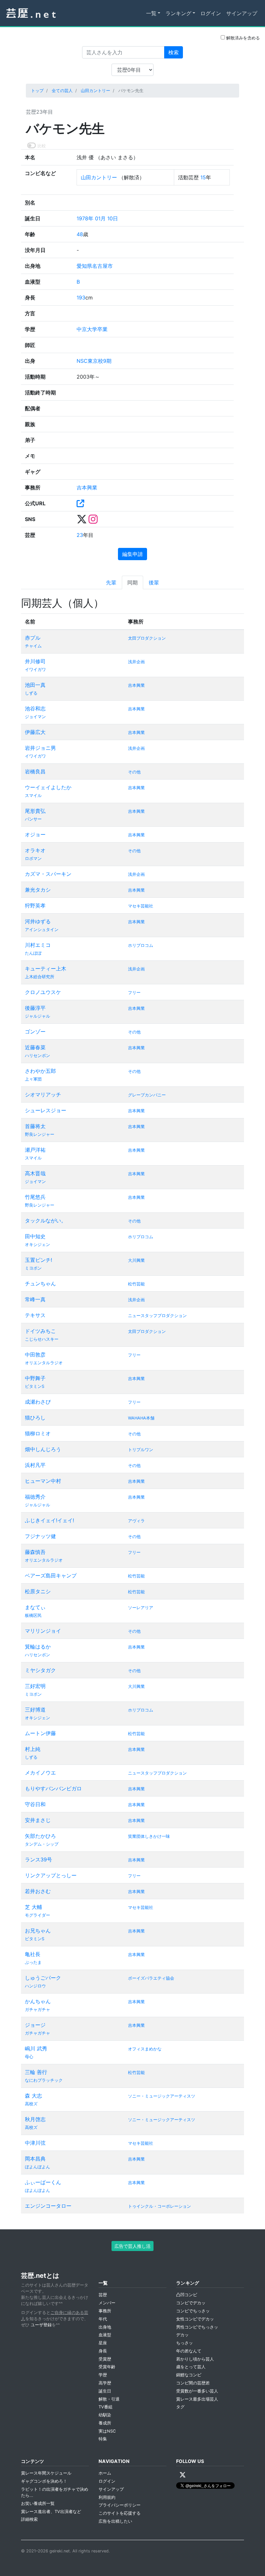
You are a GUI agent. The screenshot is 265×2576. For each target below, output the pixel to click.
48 (80, 234)
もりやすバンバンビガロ (53, 1788)
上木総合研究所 (40, 977)
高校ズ (31, 2104)
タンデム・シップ (42, 1844)
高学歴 (105, 2383)
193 (81, 298)
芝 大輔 (33, 1907)
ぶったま (33, 1962)
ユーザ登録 (41, 2325)
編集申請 (132, 554)
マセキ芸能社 (141, 906)
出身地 (105, 2327)
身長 (103, 2351)
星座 (103, 2343)
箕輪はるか (38, 1647)
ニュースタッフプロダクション (157, 1316)
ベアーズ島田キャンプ (51, 1576)
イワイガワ (35, 670)
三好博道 (35, 1710)
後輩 (154, 582)
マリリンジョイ (43, 1631)
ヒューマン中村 (43, 1481)
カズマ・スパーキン (48, 874)
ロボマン (33, 859)
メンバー (107, 2303)
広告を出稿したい (115, 2521)
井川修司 (35, 661)
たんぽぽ (33, 953)
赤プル (33, 638)
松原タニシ (38, 1591)
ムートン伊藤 (40, 1733)
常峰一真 (35, 1299)
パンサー (33, 819)
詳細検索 (29, 2519)
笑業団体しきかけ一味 (149, 1836)
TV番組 (106, 2407)
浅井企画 (136, 662)
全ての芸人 (62, 91)
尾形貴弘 (35, 811)
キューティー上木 (46, 969)
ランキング (178, 13)
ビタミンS (35, 1386)
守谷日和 (35, 1804)
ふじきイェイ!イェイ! (49, 1520)
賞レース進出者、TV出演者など (51, 2512)
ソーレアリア (141, 1608)
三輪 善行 (36, 2072)
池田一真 (35, 685)
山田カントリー (95, 91)
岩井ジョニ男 (40, 748)
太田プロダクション (147, 638)
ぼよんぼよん (37, 2167)
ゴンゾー (35, 1031)
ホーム (105, 2473)
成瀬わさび (38, 1402)
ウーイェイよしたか (48, 787)
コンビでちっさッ (193, 2311)
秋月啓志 (35, 2119)
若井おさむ (38, 1891)
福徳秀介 (35, 1497)
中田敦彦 (35, 1355)
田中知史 (35, 1236)
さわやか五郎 (40, 1071)
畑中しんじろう (43, 1449)
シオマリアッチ (43, 1094)
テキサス (35, 1315)
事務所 (105, 2311)
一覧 (151, 13)
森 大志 (33, 2096)
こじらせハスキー (42, 1339)
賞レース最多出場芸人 (197, 2399)
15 (203, 177)
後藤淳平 (35, 1008)
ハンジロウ (35, 1986)
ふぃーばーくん (43, 2182)
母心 (29, 2057)
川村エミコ (38, 945)
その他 (134, 772)
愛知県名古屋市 (95, 266)
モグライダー (37, 1915)
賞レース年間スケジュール (46, 2473)
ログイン (211, 13)
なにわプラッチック (44, 2080)
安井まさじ (38, 1820)
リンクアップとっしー (51, 1875)
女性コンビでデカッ (195, 2319)
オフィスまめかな (145, 2049)
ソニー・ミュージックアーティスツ (162, 2096)
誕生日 (105, 2391)
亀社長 (33, 1954)
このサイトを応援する (120, 2513)
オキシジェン (37, 1245)
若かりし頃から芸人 (195, 2359)
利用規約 (107, 2497)
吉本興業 (87, 487)
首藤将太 (35, 1126)
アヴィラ (136, 1521)
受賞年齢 (107, 2367)
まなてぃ (35, 1607)
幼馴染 (105, 2415)
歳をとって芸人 (191, 2367)
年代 (103, 2319)
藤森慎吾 (35, 1552)
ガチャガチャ (37, 2010)
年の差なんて (189, 2351)
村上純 (33, 1749)
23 (80, 535)
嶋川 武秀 (36, 2048)
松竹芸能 (136, 1284)
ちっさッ (185, 2343)
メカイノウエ (40, 1773)
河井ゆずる (38, 921)
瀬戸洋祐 (35, 1150)
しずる (31, 693)
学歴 (103, 2375)
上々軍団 (33, 1079)
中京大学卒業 (92, 329)
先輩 (111, 582)
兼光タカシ (38, 890)
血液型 (105, 2335)
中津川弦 (35, 2143)
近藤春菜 (35, 1047)
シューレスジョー (46, 1110)
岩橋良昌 (35, 771)
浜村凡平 (35, 1465)
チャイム (33, 646)
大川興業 (136, 1260)
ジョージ (35, 2025)
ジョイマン (35, 717)
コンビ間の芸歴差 (193, 2383)
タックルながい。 (46, 1220)
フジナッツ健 (40, 1536)
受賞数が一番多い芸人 (197, 2391)
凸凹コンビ (187, 2295)
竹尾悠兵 (35, 1197)
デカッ (182, 2335)
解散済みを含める (242, 38)
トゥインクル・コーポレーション (159, 2206)
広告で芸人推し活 (132, 2246)
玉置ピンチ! (38, 1260)
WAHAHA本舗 (141, 1418)
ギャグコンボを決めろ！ (44, 2481)
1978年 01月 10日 (97, 218)
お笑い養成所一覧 (38, 2503)
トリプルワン (141, 1450)
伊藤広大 (35, 732)
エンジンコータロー (48, 2206)
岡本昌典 (35, 2159)
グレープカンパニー (147, 1095)
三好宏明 (35, 1686)
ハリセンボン (37, 1056)
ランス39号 (38, 1859)
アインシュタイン (42, 930)
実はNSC (107, 2431)
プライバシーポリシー (120, 2505)
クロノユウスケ (43, 992)
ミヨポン (33, 1268)
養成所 (105, 2423)
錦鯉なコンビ (189, 2375)
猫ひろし (35, 1418)
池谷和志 (35, 708)
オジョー (35, 834)
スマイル (33, 796)
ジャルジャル (37, 1016)
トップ (37, 91)
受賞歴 (105, 2359)
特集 (103, 2439)
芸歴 (103, 2295)
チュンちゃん (40, 1283)
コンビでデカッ (191, 2303)
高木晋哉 (35, 1173)
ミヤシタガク (40, 1670)
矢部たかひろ (40, 1836)
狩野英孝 (35, 906)
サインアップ (242, 13)
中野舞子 (35, 1378)
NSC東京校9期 (94, 361)
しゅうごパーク (43, 1978)
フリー (134, 993)
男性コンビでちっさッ (197, 2327)
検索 (174, 52)
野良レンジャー (40, 1134)
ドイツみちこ (40, 1331)
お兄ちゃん (38, 1931)
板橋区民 (33, 1615)
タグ (180, 2407)
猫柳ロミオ (38, 1433)
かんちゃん (38, 2001)
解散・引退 (109, 2399)
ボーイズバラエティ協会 (151, 1978)
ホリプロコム (141, 945)
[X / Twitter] (183, 2475)
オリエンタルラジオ (44, 1363)
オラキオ (35, 850)
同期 (132, 582)
